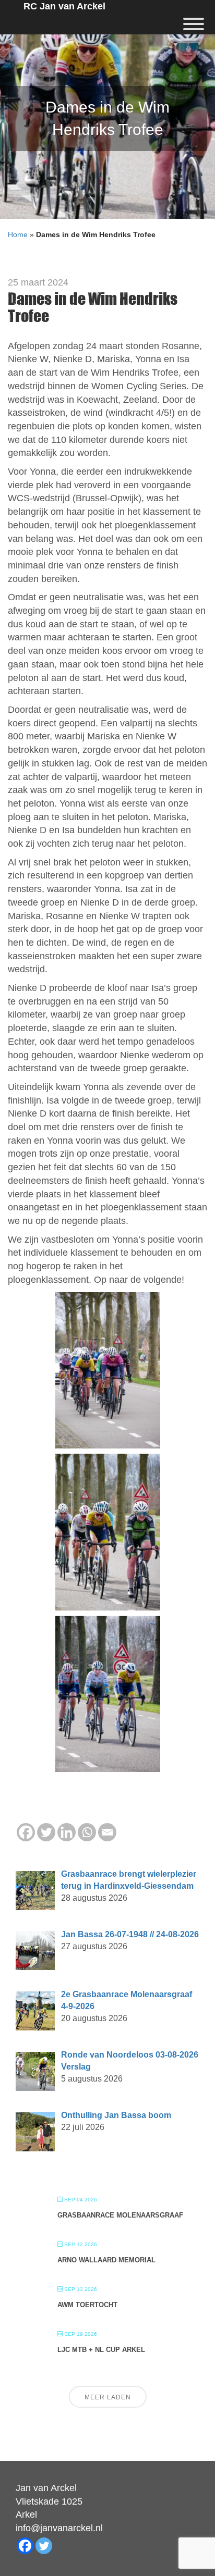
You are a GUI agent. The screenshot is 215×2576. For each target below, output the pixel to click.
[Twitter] (46, 1832)
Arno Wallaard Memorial (106, 2260)
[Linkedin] (67, 1832)
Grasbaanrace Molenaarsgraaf (120, 2215)
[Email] (107, 1832)
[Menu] (194, 24)
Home (18, 234)
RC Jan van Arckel (64, 6)
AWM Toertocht (87, 2305)
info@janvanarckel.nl (59, 2528)
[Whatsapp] (87, 1832)
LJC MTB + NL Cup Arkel (101, 2350)
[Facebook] (26, 1832)
